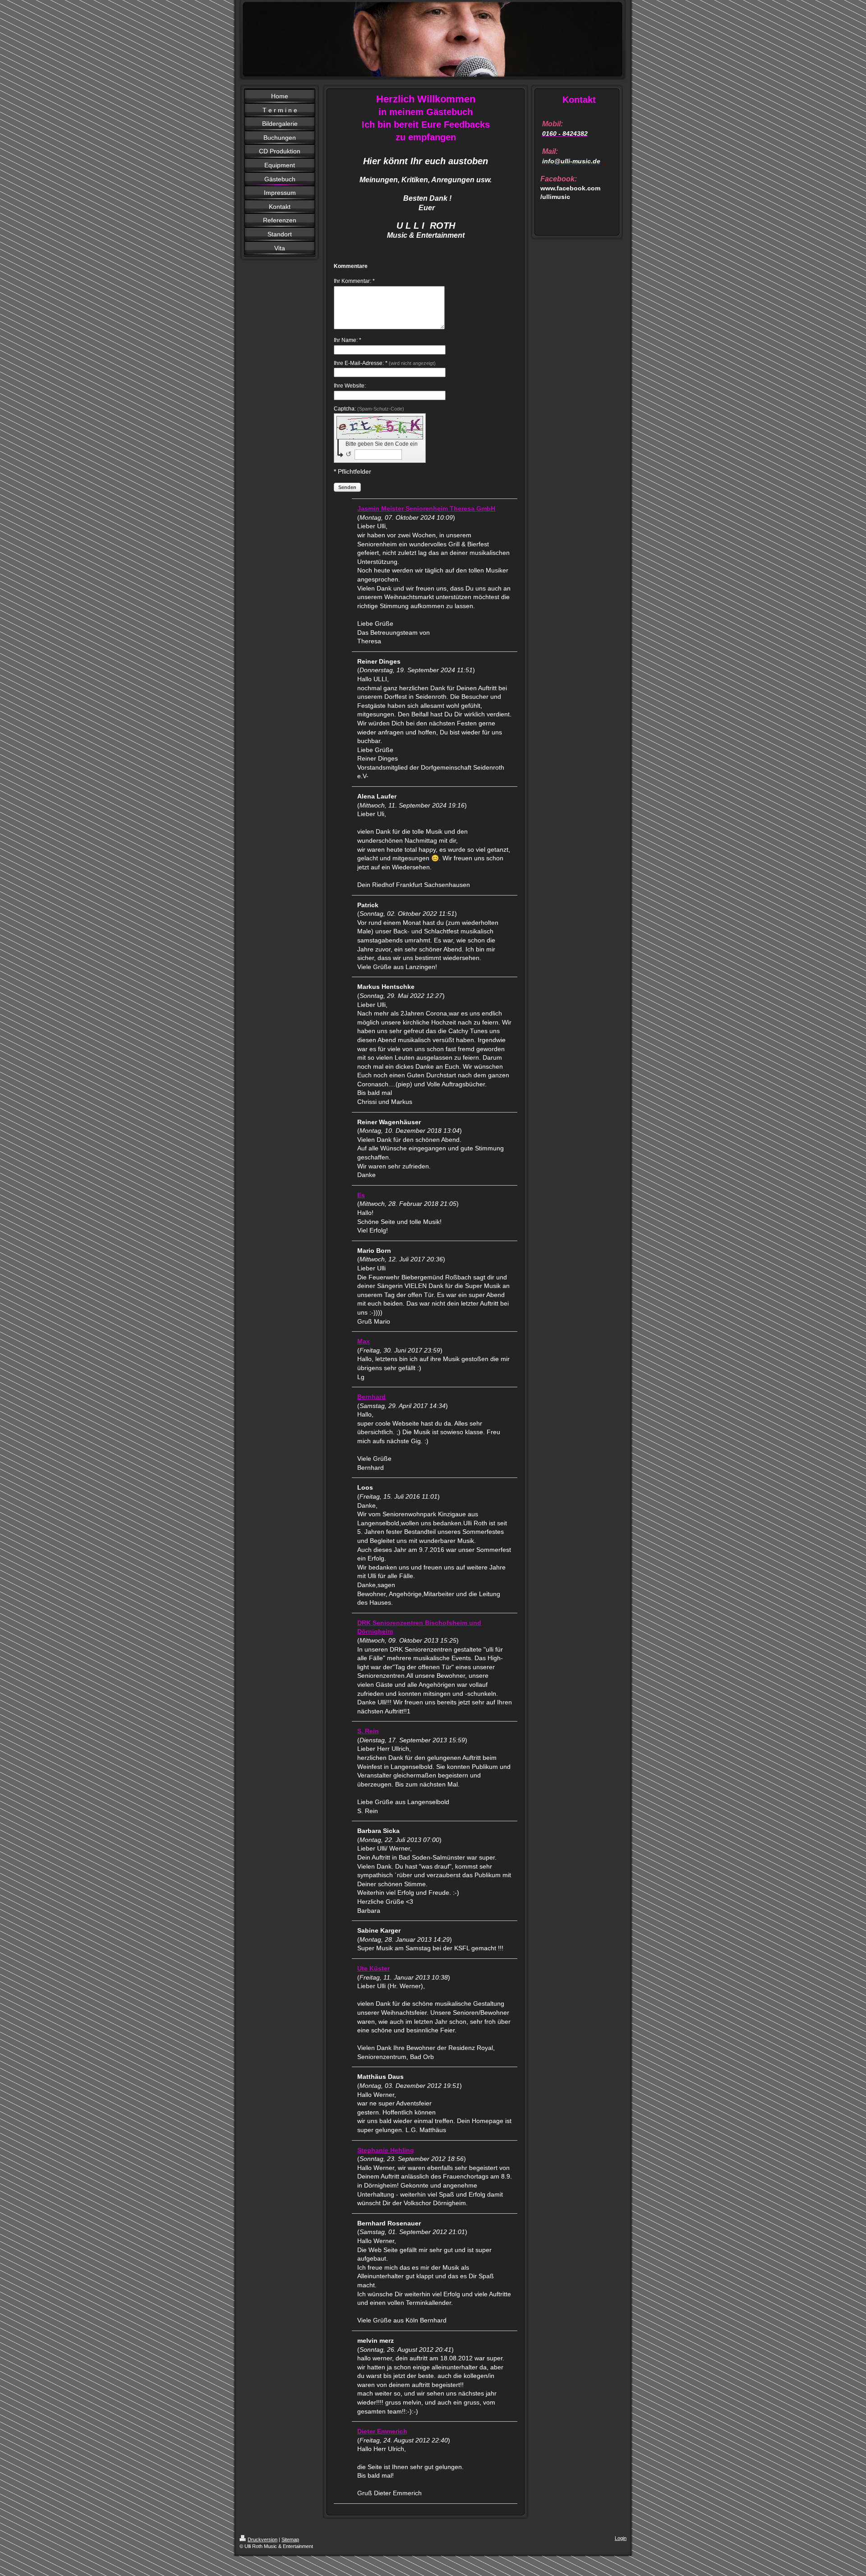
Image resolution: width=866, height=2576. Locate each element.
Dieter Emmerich (382, 2431)
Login (621, 2538)
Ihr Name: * (348, 340)
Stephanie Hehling (386, 2150)
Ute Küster (373, 1968)
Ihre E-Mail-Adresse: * (385, 363)
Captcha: (369, 409)
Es (361, 1195)
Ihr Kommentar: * (354, 281)
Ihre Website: (350, 386)
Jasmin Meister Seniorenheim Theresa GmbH (426, 508)
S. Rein (368, 1731)
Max (364, 1341)
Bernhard (371, 1397)
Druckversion (263, 2539)
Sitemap (290, 2539)
